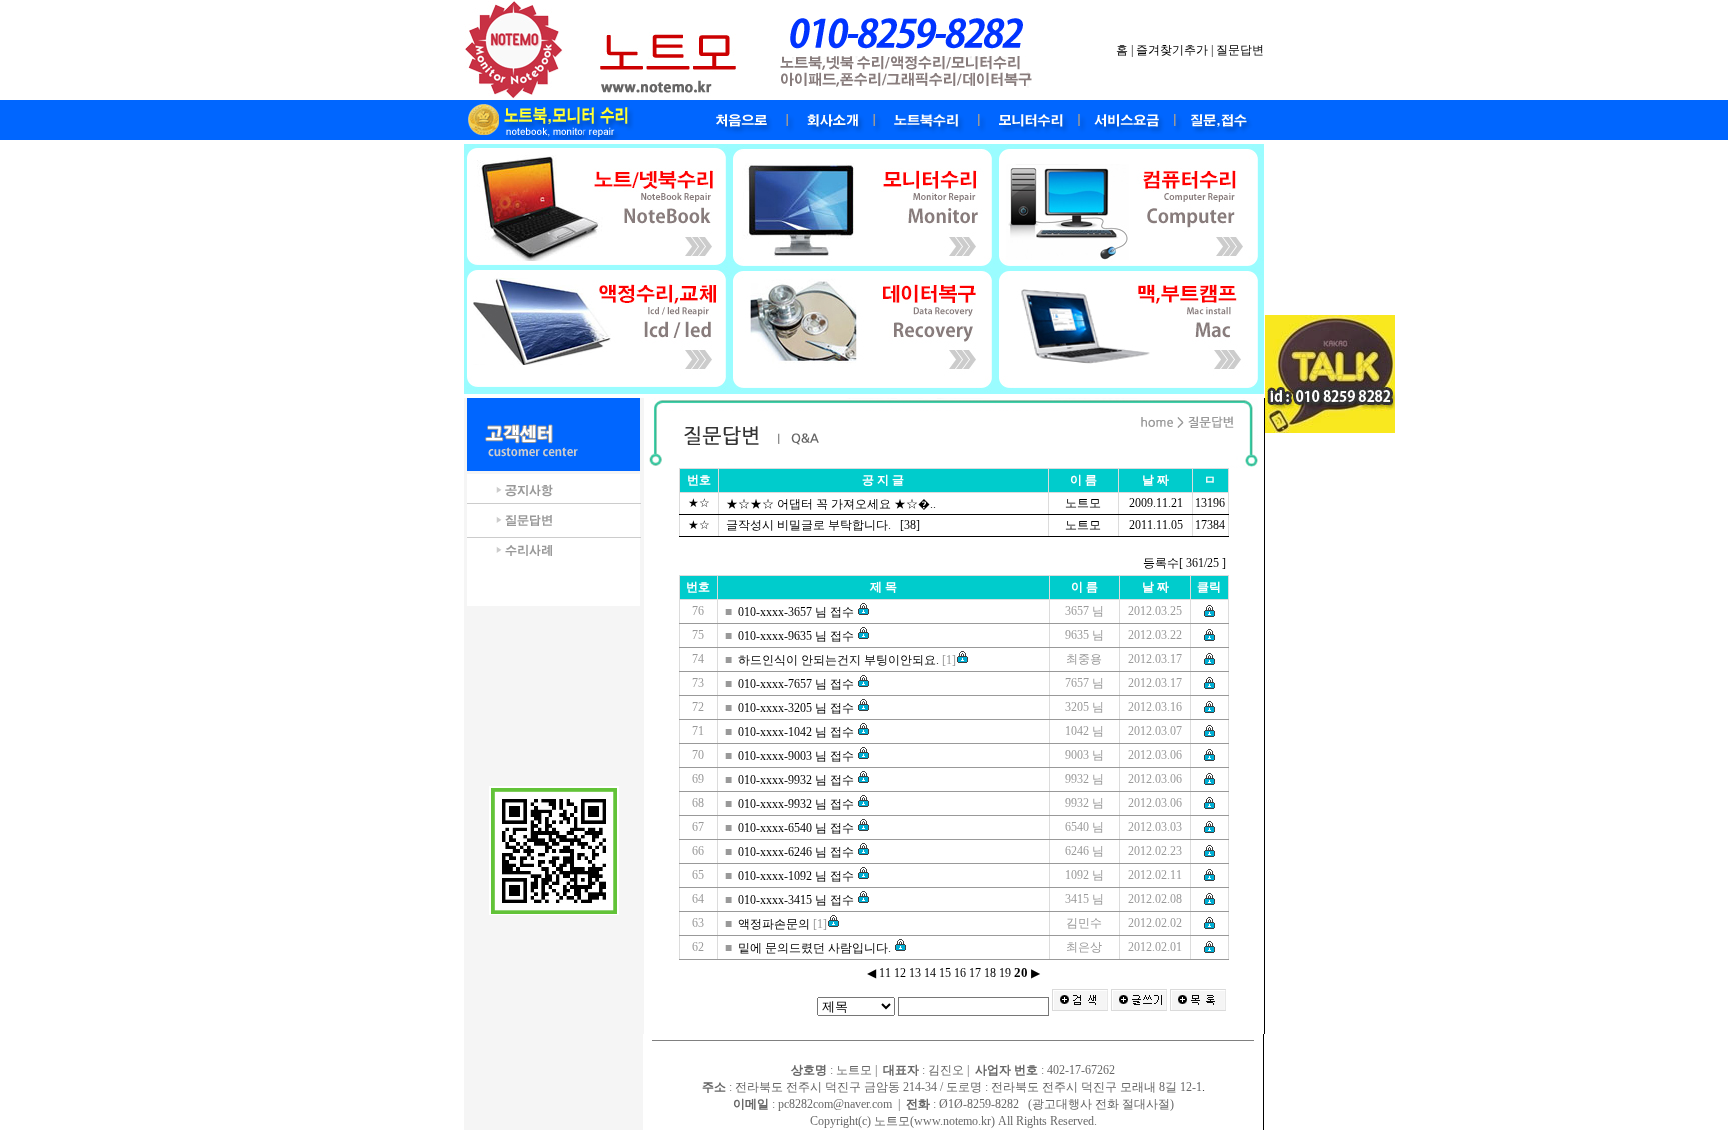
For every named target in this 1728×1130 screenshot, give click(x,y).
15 (945, 973)
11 (885, 973)
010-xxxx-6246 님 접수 (797, 852)
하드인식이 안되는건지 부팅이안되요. (840, 660)
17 (975, 973)
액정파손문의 (775, 924)
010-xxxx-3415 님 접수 (797, 900)
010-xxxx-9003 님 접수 (797, 756)
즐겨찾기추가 (1172, 50)
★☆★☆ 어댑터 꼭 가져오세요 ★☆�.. (832, 504)
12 (900, 973)
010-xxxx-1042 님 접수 (797, 732)
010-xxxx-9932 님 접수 (797, 780)
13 (915, 973)
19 (1005, 973)
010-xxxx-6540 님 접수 (797, 828)
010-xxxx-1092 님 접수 (797, 876)
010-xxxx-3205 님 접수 (797, 708)
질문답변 (1240, 50)
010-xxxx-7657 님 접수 (797, 684)
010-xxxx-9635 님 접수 (797, 636)
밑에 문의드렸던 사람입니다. (816, 948)
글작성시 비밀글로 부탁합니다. (810, 525)
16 (960, 973)
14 (930, 973)
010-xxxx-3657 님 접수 (797, 612)
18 (990, 973)
